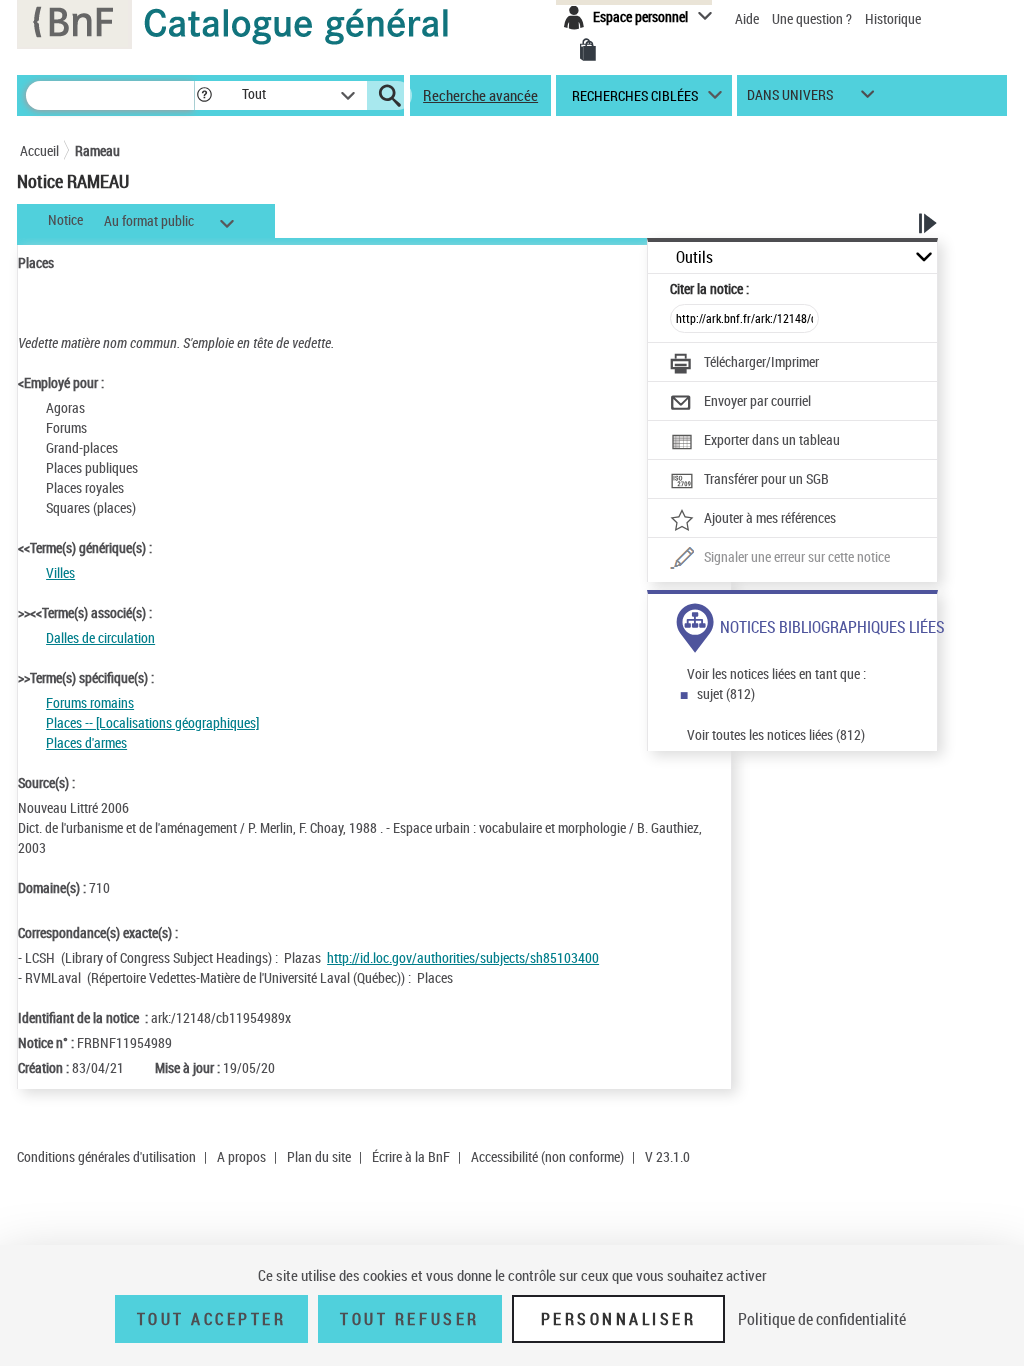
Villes (60, 572)
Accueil (39, 150)
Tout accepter (212, 1319)
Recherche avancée (480, 95)
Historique (893, 18)
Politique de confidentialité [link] (822, 1319)
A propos (241, 1156)
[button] (204, 95)
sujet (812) (726, 693)
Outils (694, 257)
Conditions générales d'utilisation (106, 1156)
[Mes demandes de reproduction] (588, 50)
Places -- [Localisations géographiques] (152, 722)
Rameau (97, 150)
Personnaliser (619, 1319)
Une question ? (813, 18)
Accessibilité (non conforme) (547, 1156)
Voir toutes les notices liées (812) (776, 734)
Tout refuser (409, 1319)
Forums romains (90, 702)
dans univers (790, 99)
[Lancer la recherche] (390, 96)
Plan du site (319, 1156)
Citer (709, 288)
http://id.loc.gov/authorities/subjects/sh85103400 (463, 957)
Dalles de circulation (100, 637)
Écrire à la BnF (411, 1156)
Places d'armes (86, 742)
